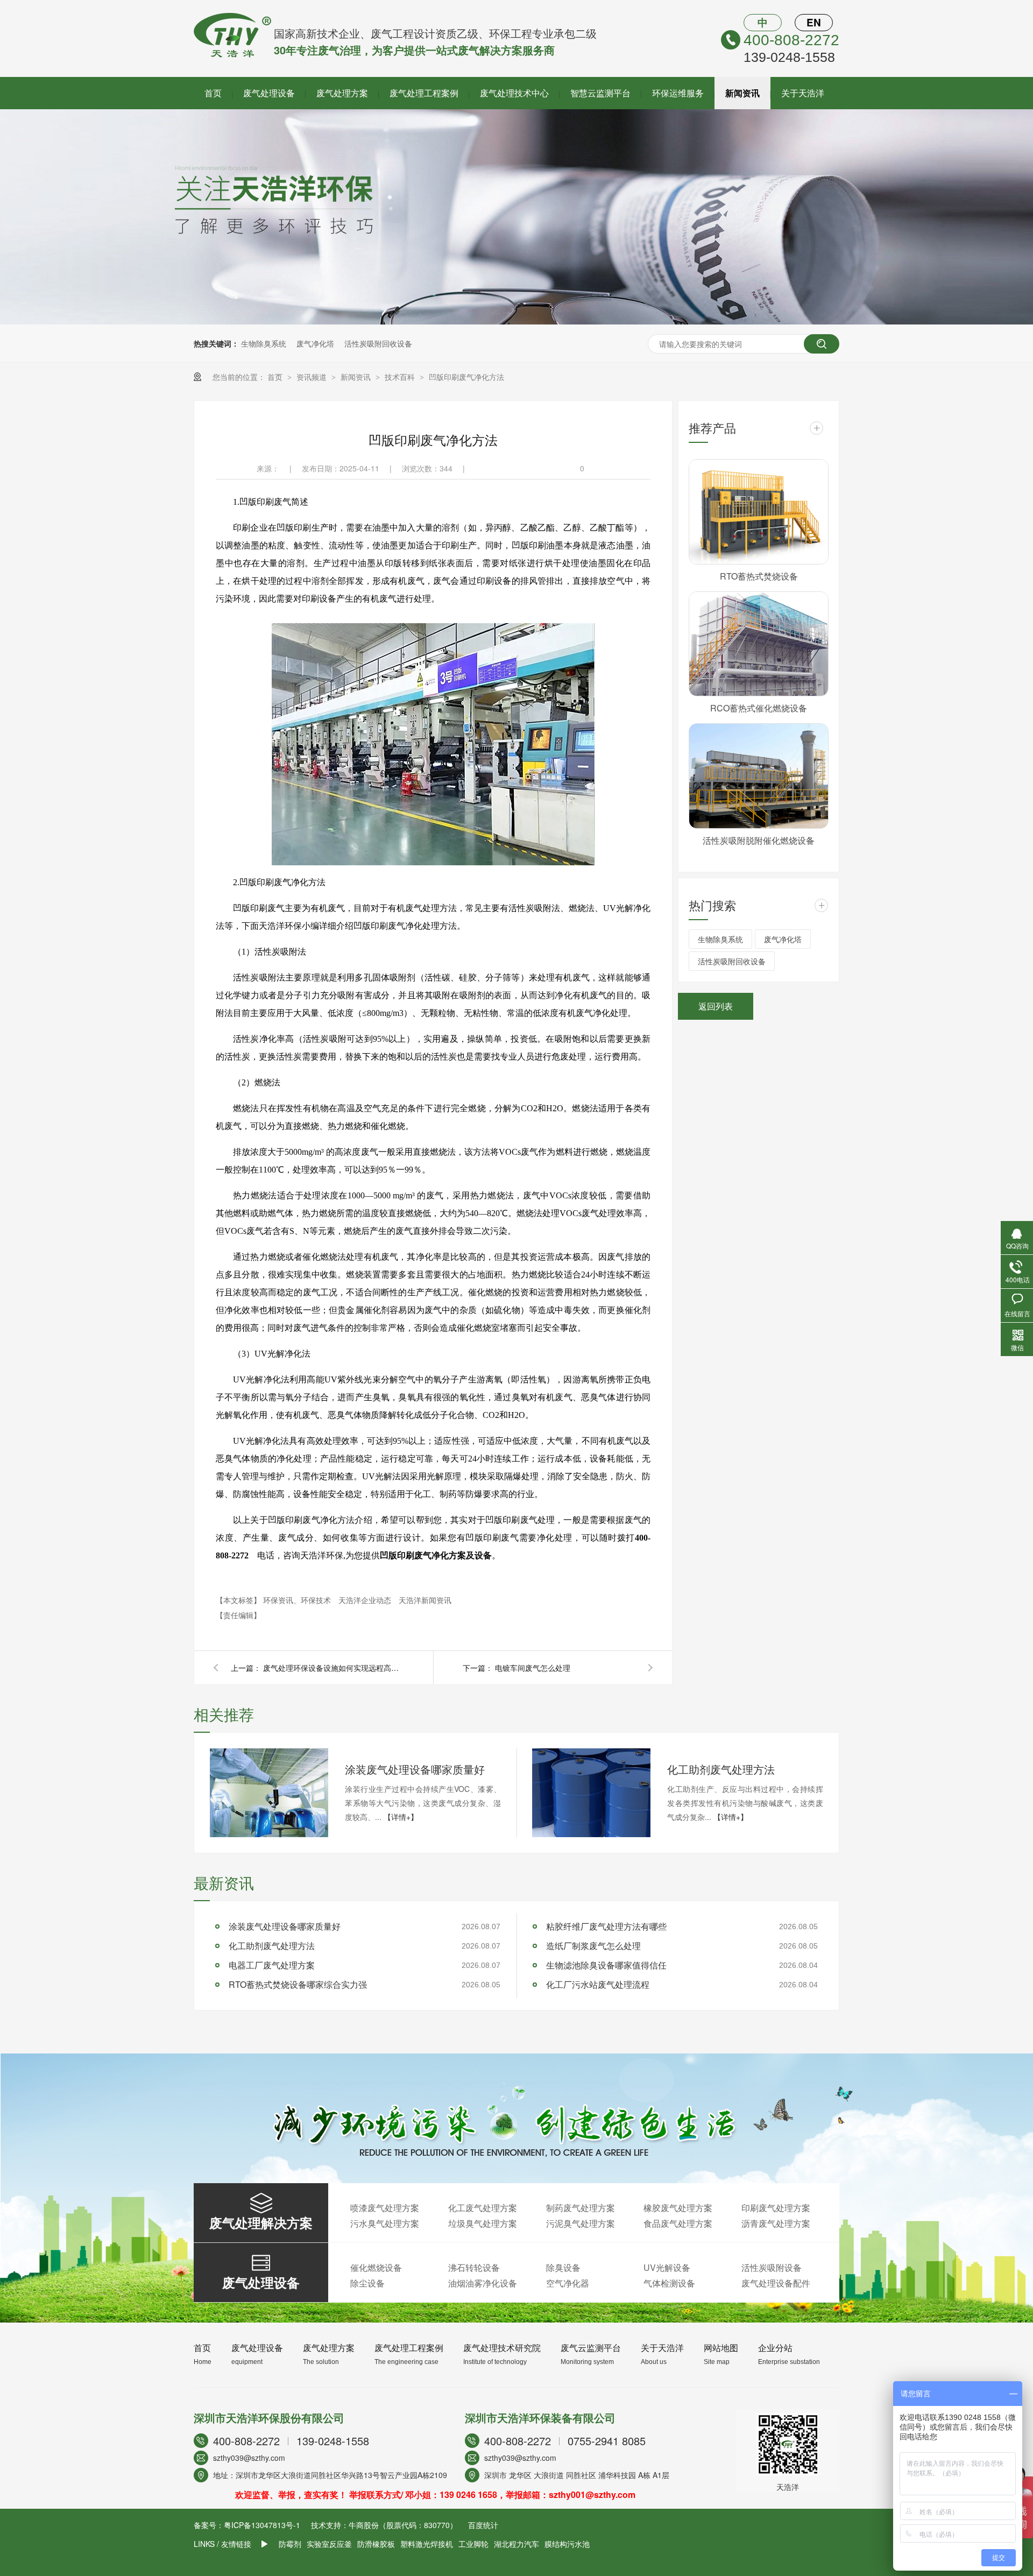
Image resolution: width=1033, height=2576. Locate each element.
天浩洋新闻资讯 (425, 1600)
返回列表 (716, 1006)
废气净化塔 (315, 343)
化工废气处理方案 (483, 2208)
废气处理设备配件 (776, 2283)
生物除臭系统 (264, 343)
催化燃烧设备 (376, 2267)
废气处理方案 (342, 93)
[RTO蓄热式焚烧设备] (759, 512)
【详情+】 (401, 1817)
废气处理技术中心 (514, 93)
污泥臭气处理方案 (581, 2223)
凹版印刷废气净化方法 (466, 377)
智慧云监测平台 (600, 93)
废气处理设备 (269, 93)
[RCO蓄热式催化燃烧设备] (759, 644)
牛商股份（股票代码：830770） (403, 2525)
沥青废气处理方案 (776, 2223)
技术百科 (401, 377)
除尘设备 (367, 2283)
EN (814, 22)
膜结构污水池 (567, 2544)
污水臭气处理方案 (385, 2223)
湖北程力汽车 (516, 2544)
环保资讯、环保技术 (298, 1600)
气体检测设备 (669, 2283)
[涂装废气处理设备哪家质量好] (269, 1793)
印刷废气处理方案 (776, 2208)
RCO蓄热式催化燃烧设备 (759, 708)
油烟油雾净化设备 (483, 2283)
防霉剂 (290, 2544)
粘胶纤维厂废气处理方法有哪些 (606, 1926)
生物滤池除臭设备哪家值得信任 (606, 1965)
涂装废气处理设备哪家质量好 (415, 1769)
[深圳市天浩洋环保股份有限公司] (232, 54)
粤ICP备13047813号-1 (262, 2525)
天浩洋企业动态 (366, 1600)
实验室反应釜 (329, 2544)
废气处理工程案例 (424, 93)
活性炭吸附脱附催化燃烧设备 (759, 840)
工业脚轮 (473, 2544)
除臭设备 (563, 2267)
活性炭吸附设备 (772, 2267)
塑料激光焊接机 (427, 2544)
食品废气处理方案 (678, 2223)
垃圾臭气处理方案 (483, 2223)
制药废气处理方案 (581, 2208)
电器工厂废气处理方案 (272, 1965)
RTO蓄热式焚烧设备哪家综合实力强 (298, 1984)
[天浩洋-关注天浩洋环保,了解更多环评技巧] (516, 321)
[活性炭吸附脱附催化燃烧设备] (759, 776)
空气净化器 (568, 2283)
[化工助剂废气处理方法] (591, 1793)
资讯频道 (313, 377)
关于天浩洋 (803, 93)
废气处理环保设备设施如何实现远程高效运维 (333, 1668)
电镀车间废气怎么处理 (533, 1668)
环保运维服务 (678, 93)
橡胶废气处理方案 (678, 2208)
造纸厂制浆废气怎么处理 (593, 1946)
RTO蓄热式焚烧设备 (759, 576)
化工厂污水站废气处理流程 (598, 1984)
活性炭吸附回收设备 (378, 343)
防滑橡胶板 (376, 2544)
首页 (213, 93)
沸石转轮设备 (474, 2267)
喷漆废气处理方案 (385, 2208)
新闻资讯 (742, 93)
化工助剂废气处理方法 (721, 1769)
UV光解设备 (667, 2267)
